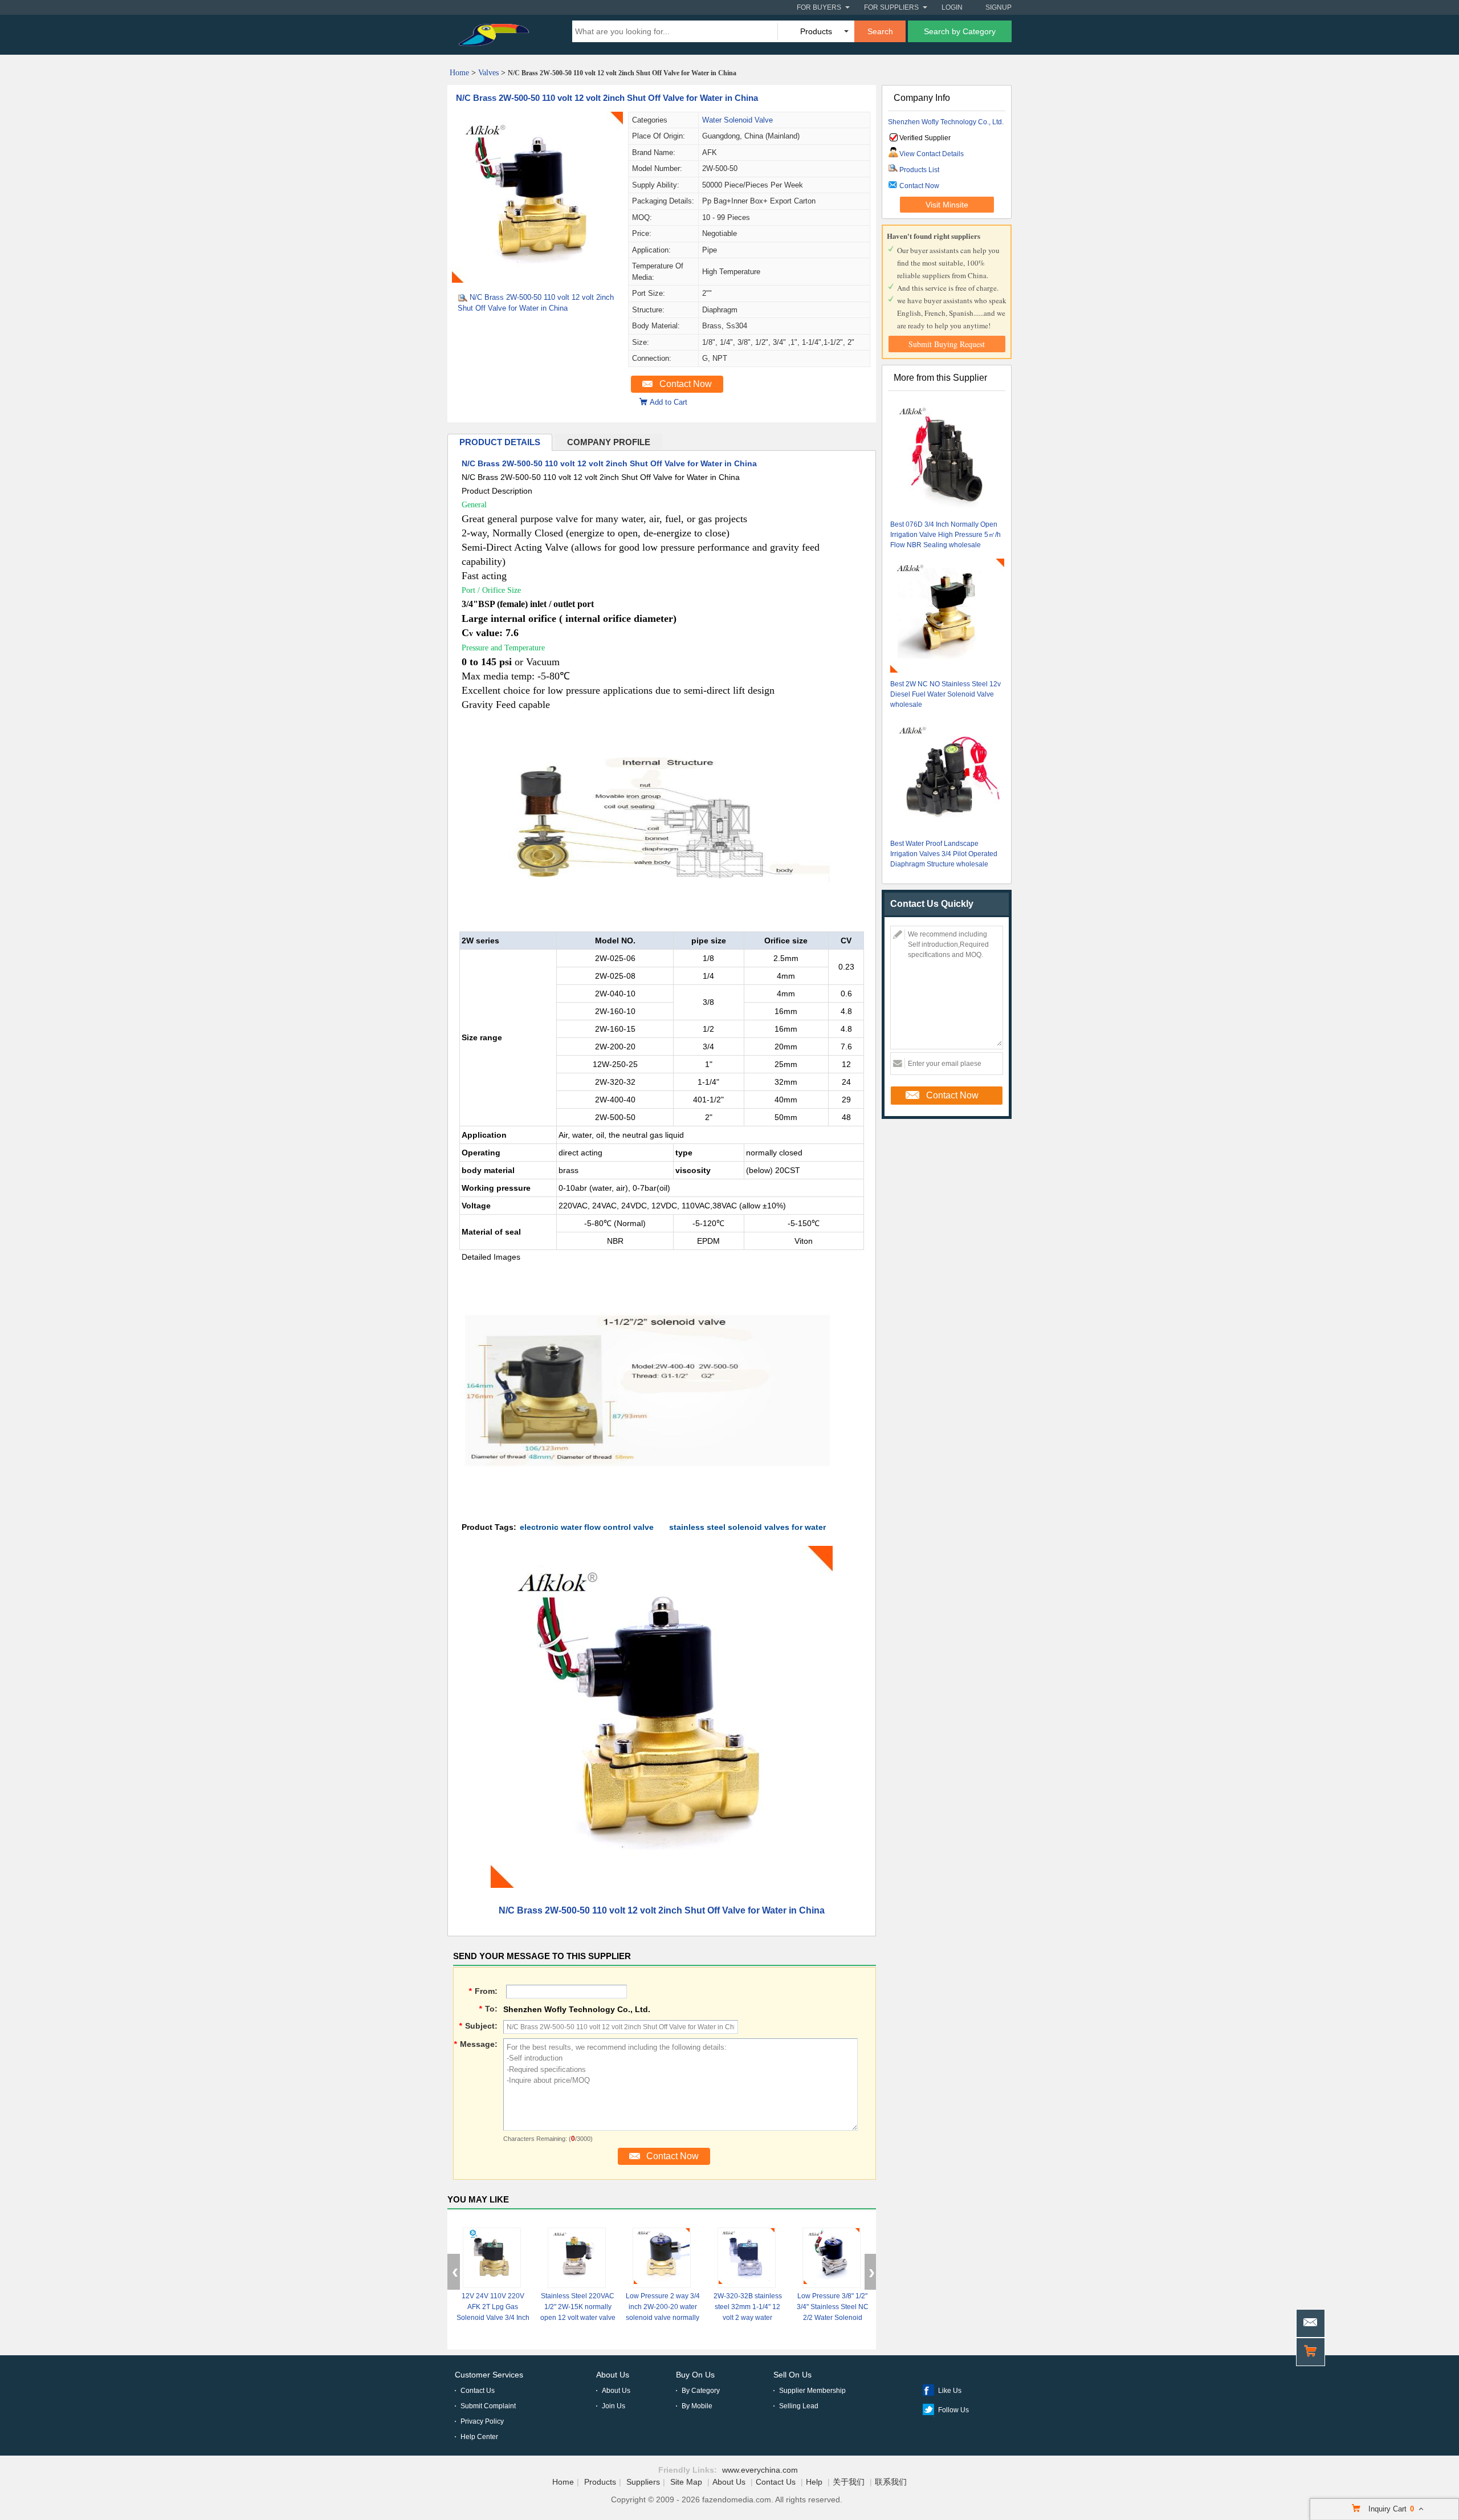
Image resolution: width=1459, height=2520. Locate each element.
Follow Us (953, 2410)
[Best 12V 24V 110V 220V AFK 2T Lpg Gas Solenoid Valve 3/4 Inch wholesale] (492, 2258)
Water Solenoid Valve (737, 120)
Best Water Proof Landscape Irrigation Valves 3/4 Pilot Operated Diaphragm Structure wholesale (944, 854)
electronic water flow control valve (587, 1527)
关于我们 (849, 2482)
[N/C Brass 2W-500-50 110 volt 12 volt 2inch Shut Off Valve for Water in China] (537, 280)
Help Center (479, 2437)
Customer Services (489, 2375)
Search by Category (960, 31)
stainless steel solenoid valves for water (747, 1527)
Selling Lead (799, 2406)
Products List (919, 170)
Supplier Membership (812, 2391)
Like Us (950, 2391)
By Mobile (697, 2406)
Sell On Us (792, 2375)
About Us (613, 2375)
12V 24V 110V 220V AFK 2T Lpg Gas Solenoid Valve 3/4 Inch (493, 2307)
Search (880, 31)
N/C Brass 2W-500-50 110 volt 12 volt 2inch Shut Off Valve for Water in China (607, 98)
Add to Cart (669, 402)
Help (814, 2482)
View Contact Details (932, 154)
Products (600, 2482)
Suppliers (643, 2482)
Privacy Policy (482, 2421)
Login (952, 7)
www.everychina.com (760, 2470)
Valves (488, 73)
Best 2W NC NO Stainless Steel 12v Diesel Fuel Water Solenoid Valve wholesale (946, 694)
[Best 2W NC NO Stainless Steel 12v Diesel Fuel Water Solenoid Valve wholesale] (947, 617)
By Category (701, 2391)
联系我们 (891, 2482)
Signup (999, 7)
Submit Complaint (488, 2406)
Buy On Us (695, 2375)
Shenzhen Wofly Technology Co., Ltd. (946, 122)
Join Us (614, 2406)
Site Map (686, 2482)
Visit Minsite (947, 205)
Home (459, 73)
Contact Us (478, 2391)
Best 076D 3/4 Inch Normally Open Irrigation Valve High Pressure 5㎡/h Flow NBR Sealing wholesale (946, 535)
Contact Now (686, 384)
